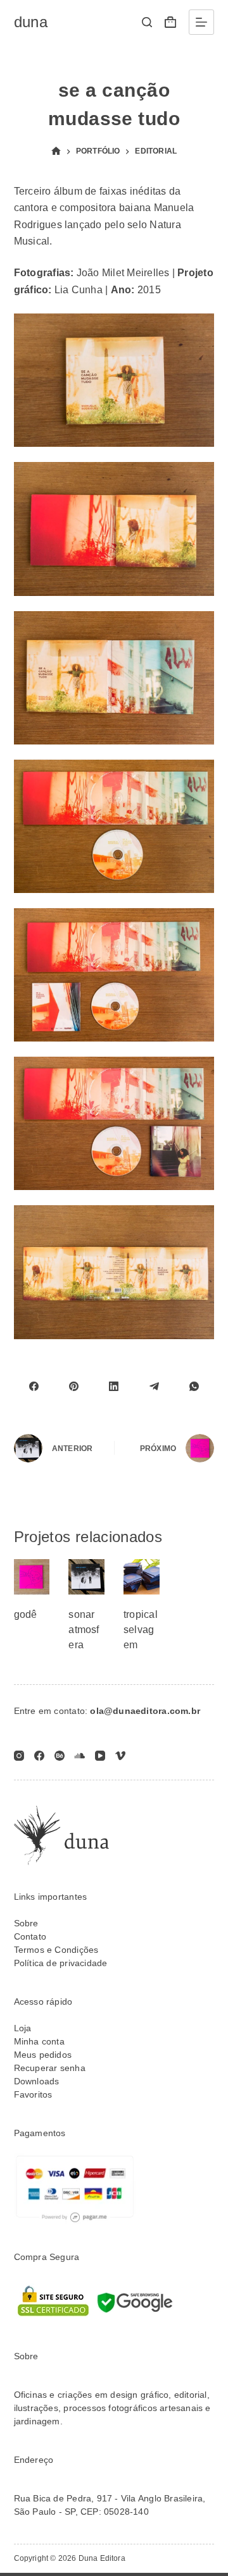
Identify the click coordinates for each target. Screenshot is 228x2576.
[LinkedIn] (114, 1387)
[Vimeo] (120, 1756)
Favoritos (33, 2094)
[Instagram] (19, 1756)
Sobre (26, 1923)
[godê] (32, 1577)
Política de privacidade (61, 1963)
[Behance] (60, 1756)
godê (26, 1614)
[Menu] (201, 22)
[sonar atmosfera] (86, 1577)
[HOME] (56, 151)
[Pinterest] (74, 1387)
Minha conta (39, 2041)
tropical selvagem (141, 1630)
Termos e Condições (56, 1950)
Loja (23, 2028)
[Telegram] (154, 1387)
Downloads (37, 2081)
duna (31, 22)
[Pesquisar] (147, 22)
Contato (30, 1936)
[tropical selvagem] (142, 1577)
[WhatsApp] (194, 1387)
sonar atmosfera (84, 1630)
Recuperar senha (50, 2068)
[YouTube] (100, 1756)
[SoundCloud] (80, 1756)
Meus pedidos (43, 2055)
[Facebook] (34, 1387)
